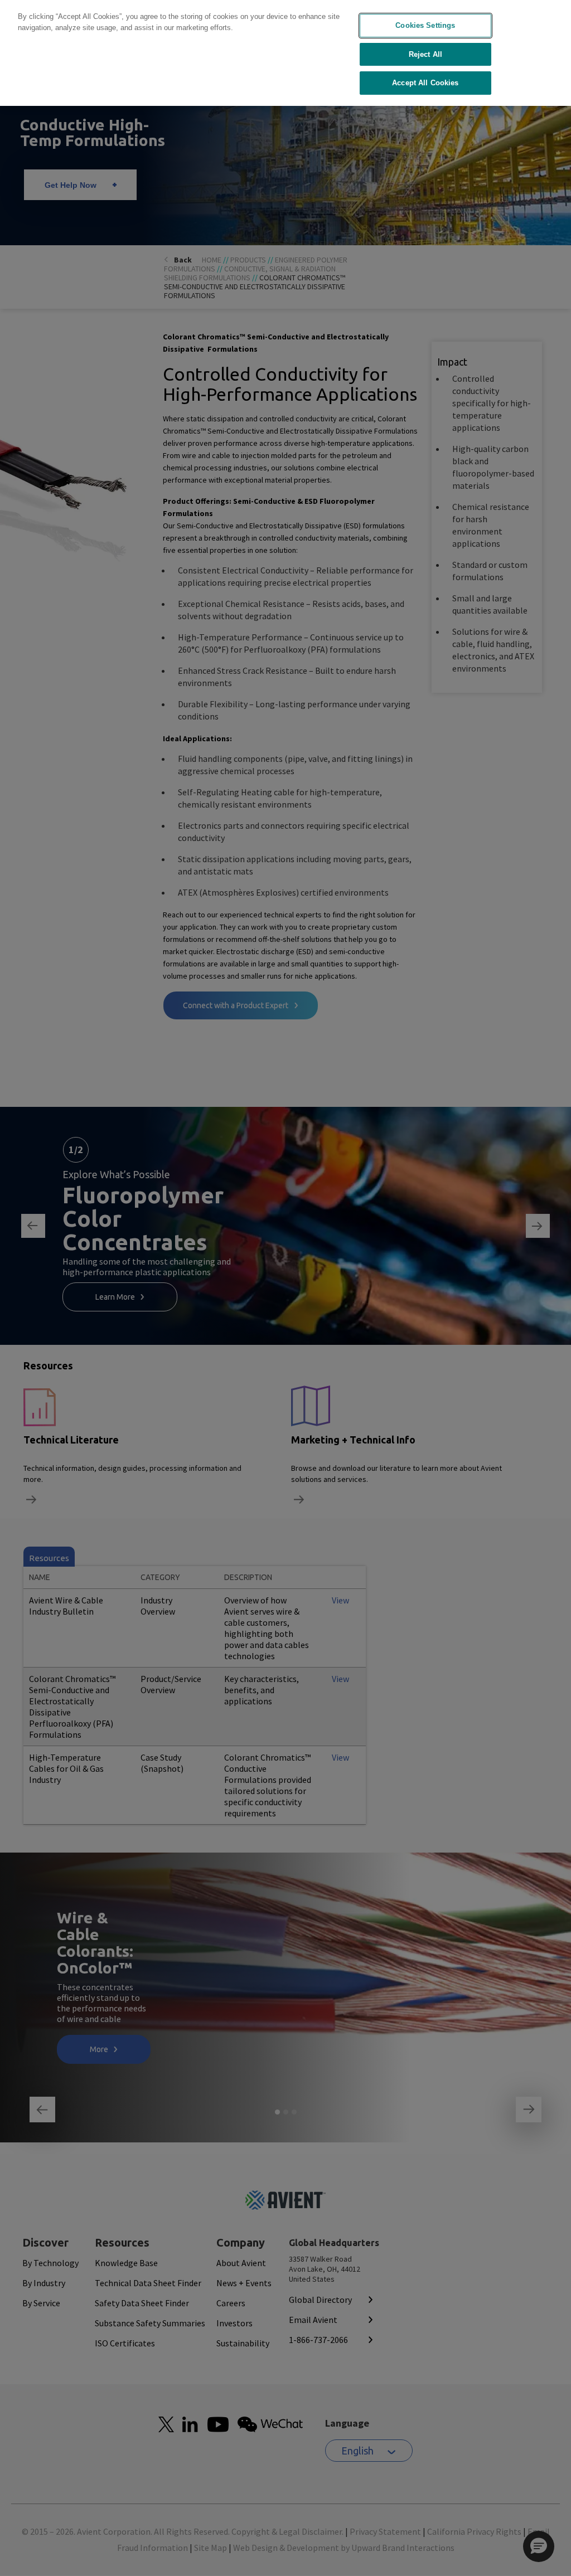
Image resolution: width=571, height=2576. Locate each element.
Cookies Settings (425, 25)
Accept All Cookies (425, 83)
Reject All (425, 54)
